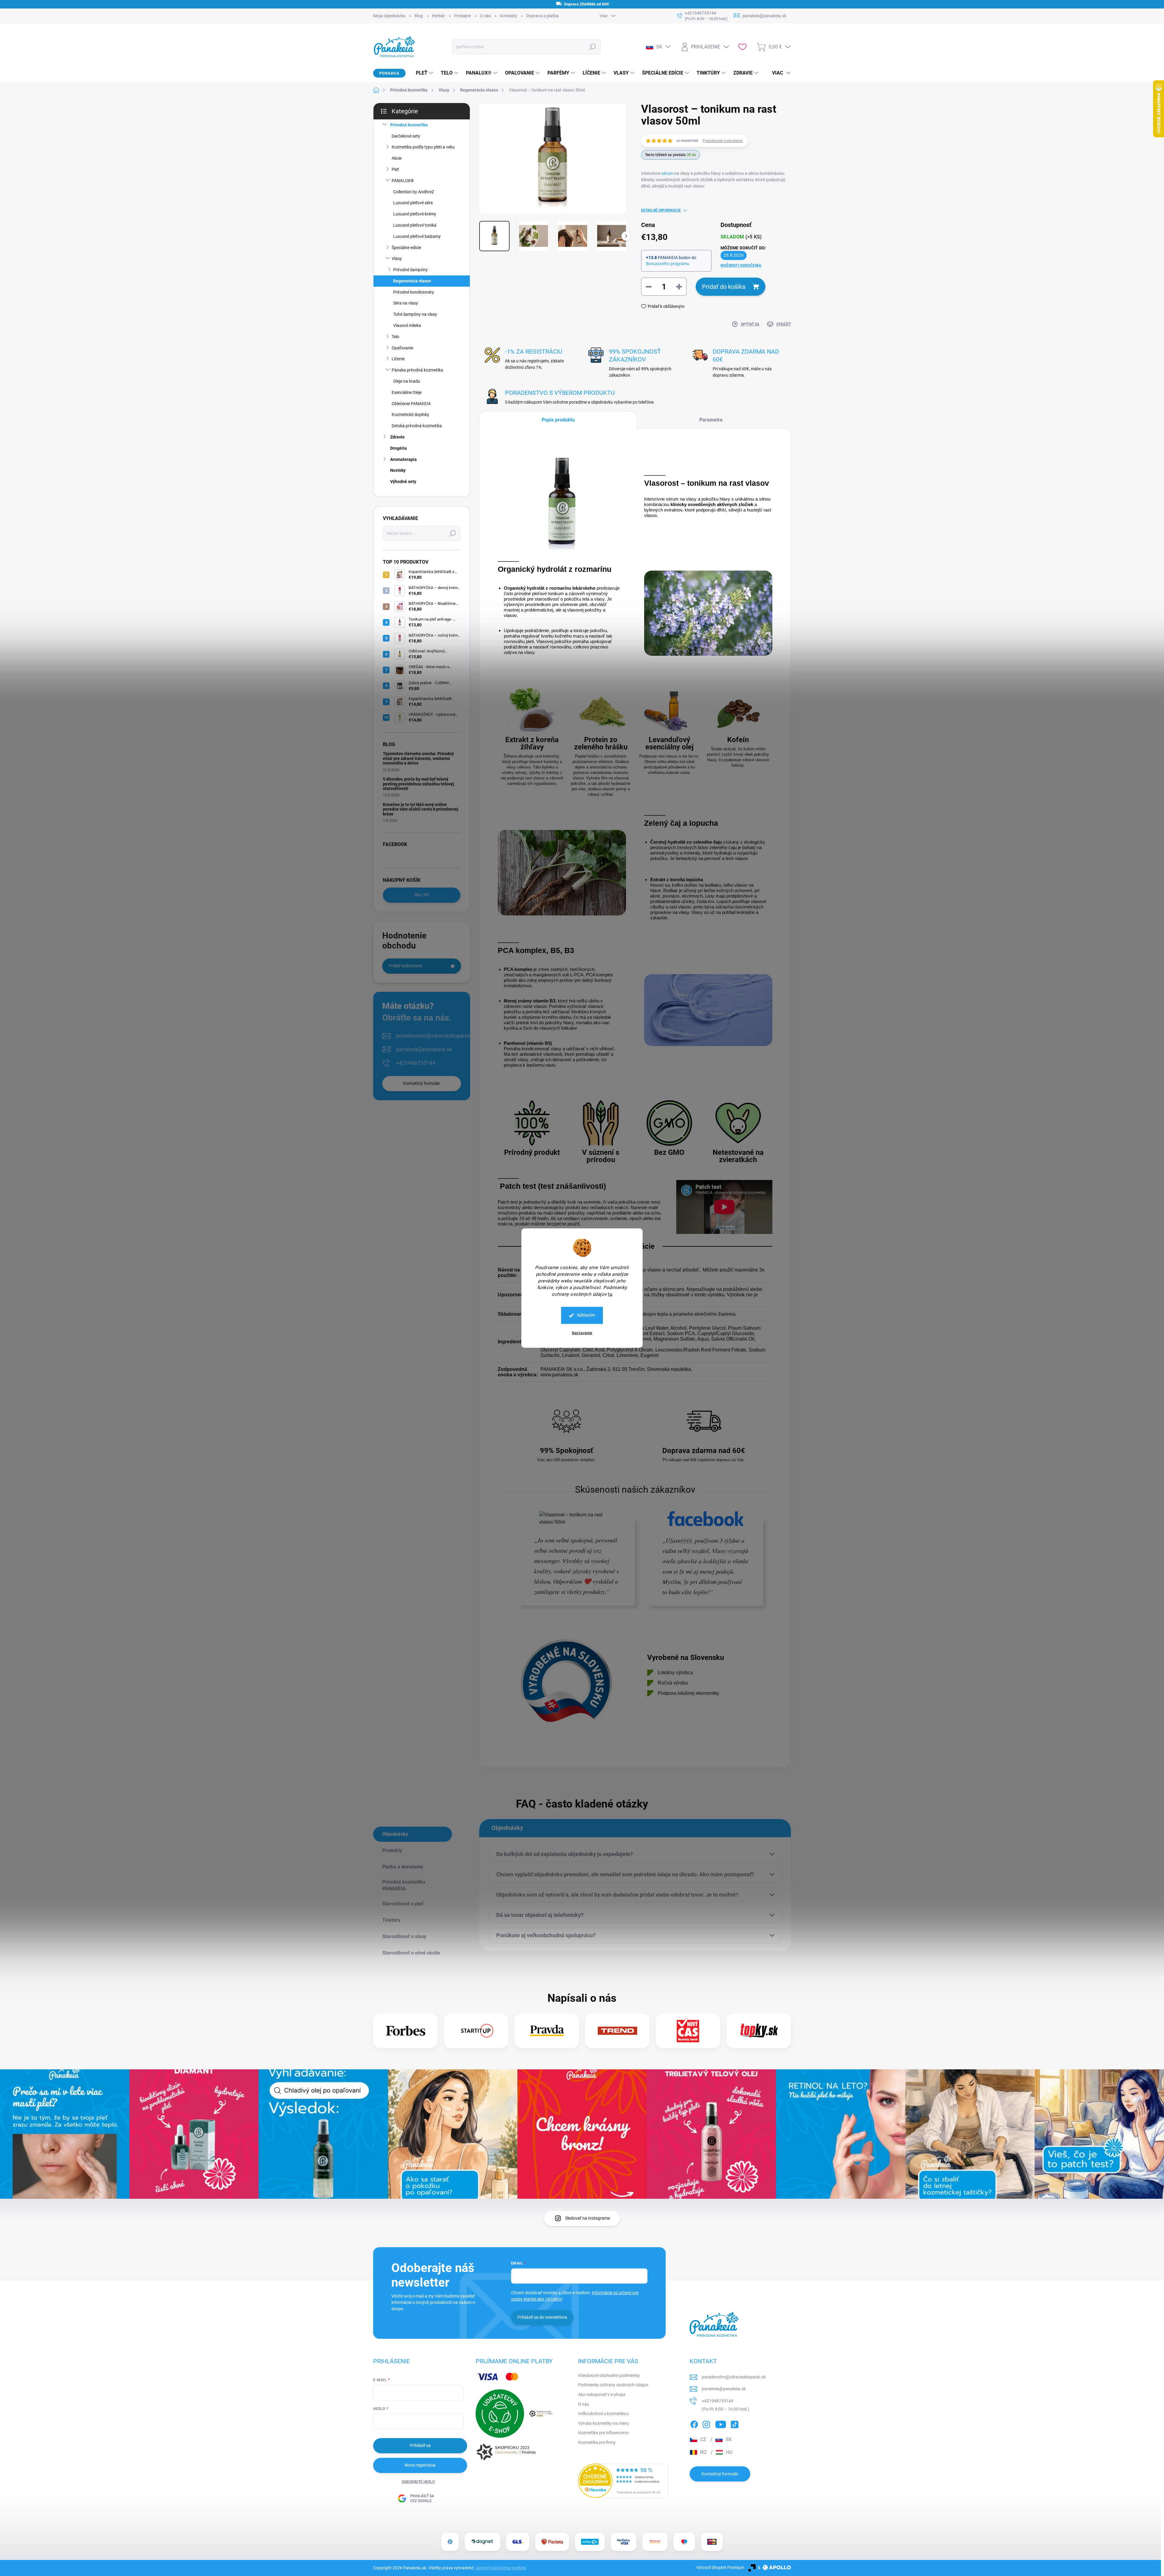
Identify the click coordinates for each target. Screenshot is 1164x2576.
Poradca (389, 73)
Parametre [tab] (711, 420)
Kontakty (508, 16)
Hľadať (592, 47)
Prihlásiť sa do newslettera (542, 2317)
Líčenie (398, 359)
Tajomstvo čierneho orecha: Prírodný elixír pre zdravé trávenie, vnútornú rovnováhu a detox (418, 758)
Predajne (462, 16)
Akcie (397, 158)
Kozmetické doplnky (410, 415)
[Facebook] (694, 2423)
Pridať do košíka (724, 287)
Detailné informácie (661, 210)
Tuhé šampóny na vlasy (415, 314)
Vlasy (397, 258)
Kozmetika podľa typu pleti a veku (423, 147)
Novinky (398, 470)
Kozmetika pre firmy (597, 2442)
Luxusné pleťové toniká (415, 225)
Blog (419, 16)
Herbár (438, 16)
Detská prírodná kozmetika (417, 426)
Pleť (395, 169)
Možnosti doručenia (741, 265)
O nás (485, 16)
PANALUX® (403, 181)
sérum (667, 173)
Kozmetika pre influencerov (604, 2433)
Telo (395, 337)
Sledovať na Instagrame (587, 2218)
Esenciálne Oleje (407, 392)
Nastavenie (582, 1333)
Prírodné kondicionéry (414, 292)
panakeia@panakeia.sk (424, 1049)
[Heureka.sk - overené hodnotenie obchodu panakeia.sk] (623, 2481)
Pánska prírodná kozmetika (417, 370)
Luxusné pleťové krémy (415, 214)
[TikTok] (734, 2423)
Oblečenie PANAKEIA (411, 404)
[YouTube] (721, 2423)
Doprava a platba (542, 16)
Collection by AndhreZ (414, 192)
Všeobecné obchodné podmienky (609, 2375)
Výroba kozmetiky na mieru (604, 2423)
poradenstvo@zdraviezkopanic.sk (436, 1036)
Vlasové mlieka (407, 325)
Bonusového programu (668, 264)
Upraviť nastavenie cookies (501, 2568)
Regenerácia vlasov (412, 281)
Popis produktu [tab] (558, 420)
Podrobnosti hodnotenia (723, 141)
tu (610, 1294)
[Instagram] (706, 2423)
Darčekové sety (406, 136)
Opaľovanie (402, 348)
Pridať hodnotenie (405, 966)
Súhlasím (586, 1315)
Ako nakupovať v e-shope (602, 2394)
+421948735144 (416, 1063)
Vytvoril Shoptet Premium (720, 2568)
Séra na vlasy (406, 303)
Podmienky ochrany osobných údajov (613, 2385)
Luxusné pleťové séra (413, 203)
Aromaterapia (403, 459)
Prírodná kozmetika (409, 125)
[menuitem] (422, 73)
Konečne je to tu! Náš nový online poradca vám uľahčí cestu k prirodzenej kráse (421, 809)
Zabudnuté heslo (418, 2482)
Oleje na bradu (407, 381)
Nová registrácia (420, 2465)
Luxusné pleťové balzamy (417, 236)
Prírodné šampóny (410, 270)
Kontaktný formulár (422, 1083)
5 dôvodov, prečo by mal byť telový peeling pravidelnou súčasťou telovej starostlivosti (418, 784)
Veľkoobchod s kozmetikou (603, 2414)
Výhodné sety (403, 482)
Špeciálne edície (406, 248)
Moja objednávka (389, 16)
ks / (422, 895)
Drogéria (398, 448)
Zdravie (397, 437)
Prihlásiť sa (420, 2445)
